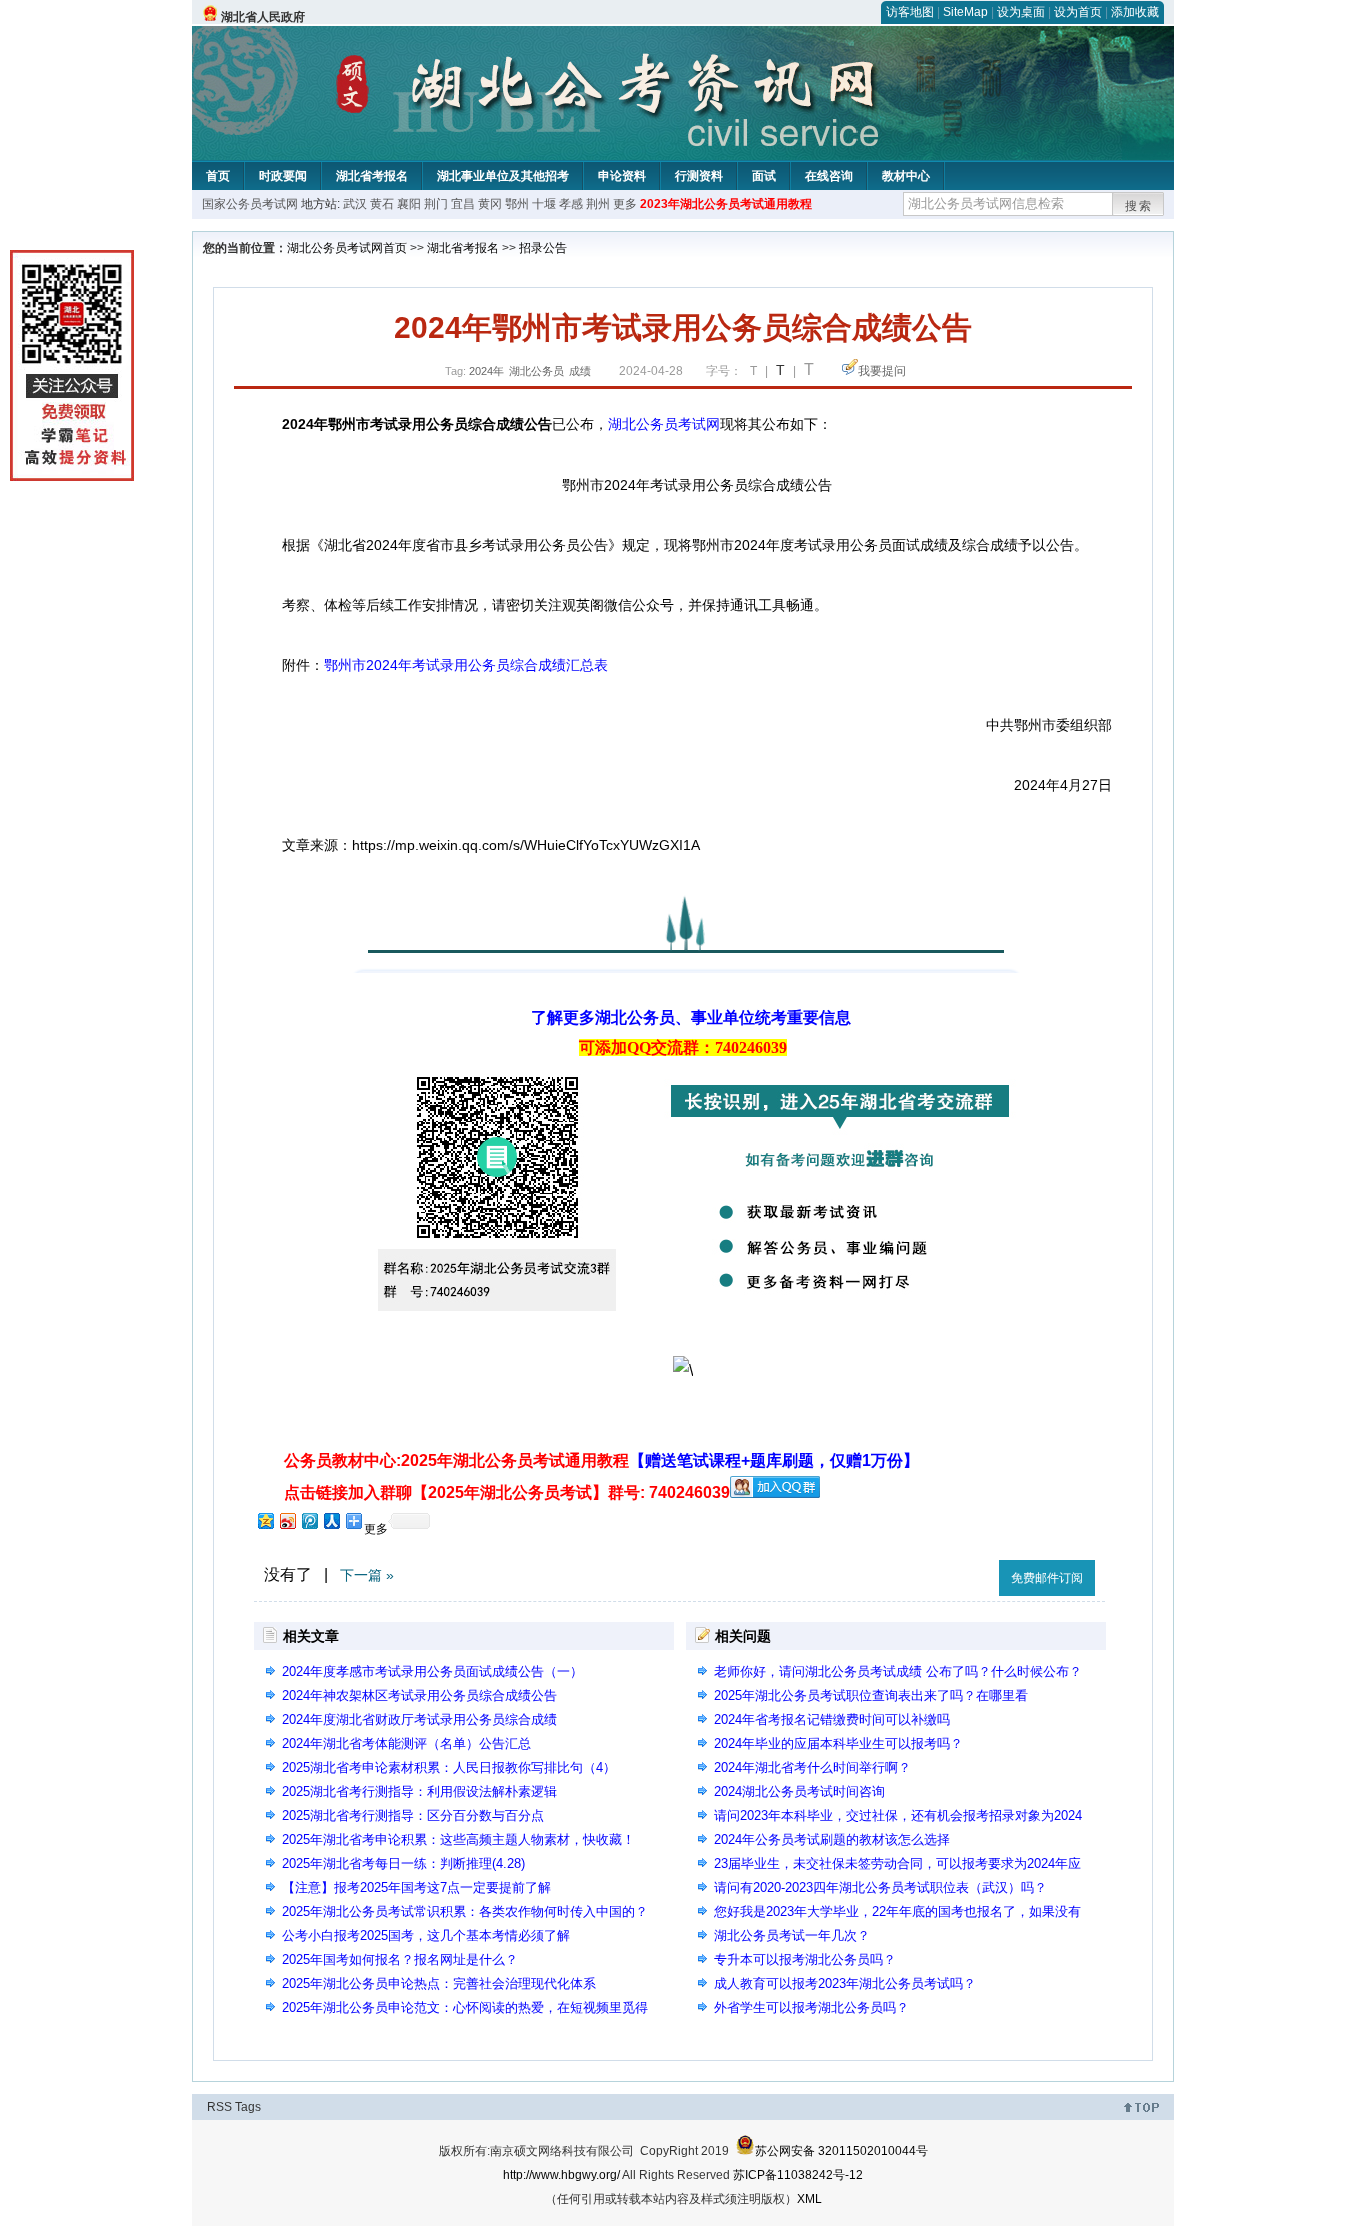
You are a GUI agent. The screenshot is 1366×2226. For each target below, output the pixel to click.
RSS (219, 2107)
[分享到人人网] (331, 1520)
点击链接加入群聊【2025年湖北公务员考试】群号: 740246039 (507, 1492)
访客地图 (910, 12)
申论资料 (622, 176)
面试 (764, 176)
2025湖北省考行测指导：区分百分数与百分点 (413, 1815)
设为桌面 (1021, 12)
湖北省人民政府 (263, 17)
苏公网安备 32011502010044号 (841, 2151)
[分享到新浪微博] (287, 1520)
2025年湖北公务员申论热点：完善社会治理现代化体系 (439, 1983)
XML (809, 2199)
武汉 (355, 204)
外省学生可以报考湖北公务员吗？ (811, 2007)
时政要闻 (283, 176)
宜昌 (463, 204)
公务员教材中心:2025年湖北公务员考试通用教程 (601, 1460)
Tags (248, 2107)
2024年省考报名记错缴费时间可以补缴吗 (832, 1719)
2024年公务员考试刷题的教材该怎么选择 (832, 1839)
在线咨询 (829, 176)
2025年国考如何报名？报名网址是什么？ (400, 1959)
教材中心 (906, 176)
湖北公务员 (536, 371)
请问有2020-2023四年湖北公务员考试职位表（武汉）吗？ (880, 1887)
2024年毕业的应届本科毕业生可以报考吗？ (838, 1743)
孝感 (571, 204)
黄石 (382, 204)
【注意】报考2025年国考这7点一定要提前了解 (416, 1887)
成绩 (580, 371)
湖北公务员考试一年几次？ (792, 1935)
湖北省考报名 (372, 176)
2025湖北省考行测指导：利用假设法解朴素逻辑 (419, 1791)
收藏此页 (962, 1574)
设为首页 (1078, 12)
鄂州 (517, 204)
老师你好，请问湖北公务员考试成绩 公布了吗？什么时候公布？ (898, 1671)
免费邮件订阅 (1047, 1578)
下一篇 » (367, 1575)
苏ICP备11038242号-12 (798, 2175)
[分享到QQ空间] (265, 1520)
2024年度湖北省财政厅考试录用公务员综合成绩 (419, 1719)
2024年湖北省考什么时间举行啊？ (812, 1767)
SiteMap (965, 12)
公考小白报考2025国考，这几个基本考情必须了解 (426, 1935)
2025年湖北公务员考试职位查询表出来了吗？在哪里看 (871, 1695)
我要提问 (882, 371)
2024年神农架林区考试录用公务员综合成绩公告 (419, 1695)
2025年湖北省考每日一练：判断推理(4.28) (403, 1863)
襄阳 (409, 204)
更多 (625, 204)
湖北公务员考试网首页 (347, 248)
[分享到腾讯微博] (309, 1520)
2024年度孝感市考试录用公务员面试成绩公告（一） (432, 1671)
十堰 (544, 204)
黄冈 (490, 204)
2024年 (486, 371)
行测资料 (699, 176)
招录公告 (543, 248)
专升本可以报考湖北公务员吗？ (805, 1959)
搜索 (1139, 206)
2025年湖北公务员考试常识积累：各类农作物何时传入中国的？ (465, 1911)
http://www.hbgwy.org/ (561, 2175)
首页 (218, 176)
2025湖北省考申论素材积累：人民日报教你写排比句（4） (449, 1767)
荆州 (598, 204)
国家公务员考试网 (250, 204)
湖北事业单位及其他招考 (503, 176)
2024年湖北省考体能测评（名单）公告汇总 (406, 1743)
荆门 (436, 204)
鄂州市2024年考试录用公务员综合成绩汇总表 (466, 665)
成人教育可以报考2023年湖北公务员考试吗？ (845, 1983)
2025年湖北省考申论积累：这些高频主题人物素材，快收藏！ (458, 1839)
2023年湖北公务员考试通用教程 (726, 204)
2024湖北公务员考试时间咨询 (799, 1791)
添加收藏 (1135, 12)
